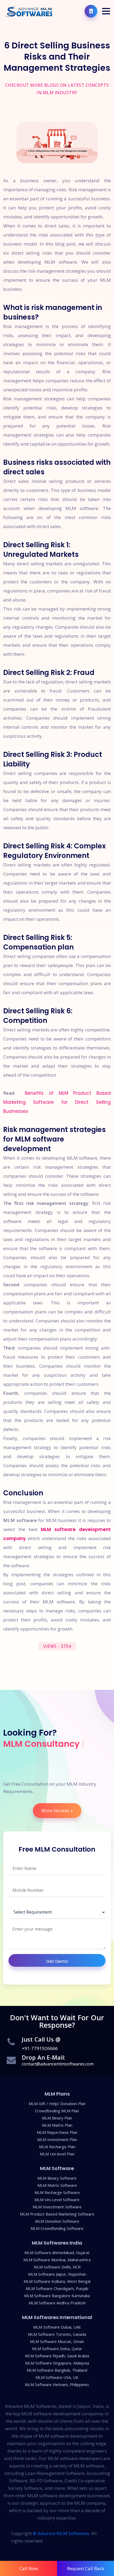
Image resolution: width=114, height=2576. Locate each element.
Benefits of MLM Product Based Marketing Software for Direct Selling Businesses (57, 1102)
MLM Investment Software (57, 2207)
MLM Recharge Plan (57, 2147)
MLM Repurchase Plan (57, 2132)
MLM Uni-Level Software (57, 2200)
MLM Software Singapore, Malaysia (57, 2363)
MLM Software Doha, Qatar (57, 2349)
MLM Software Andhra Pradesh (57, 2303)
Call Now (29, 2568)
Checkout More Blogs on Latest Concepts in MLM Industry (57, 89)
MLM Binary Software (57, 2178)
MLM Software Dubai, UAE (57, 2327)
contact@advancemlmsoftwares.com (58, 2064)
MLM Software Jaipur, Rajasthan (57, 2274)
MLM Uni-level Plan (57, 2154)
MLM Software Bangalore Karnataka (57, 2296)
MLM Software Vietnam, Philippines (57, 2385)
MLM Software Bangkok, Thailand (57, 2370)
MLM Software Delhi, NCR (57, 2267)
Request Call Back (86, 2568)
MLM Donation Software (57, 2221)
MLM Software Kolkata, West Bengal (57, 2281)
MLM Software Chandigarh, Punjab (57, 2289)
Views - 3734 (57, 1646)
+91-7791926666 (40, 2048)
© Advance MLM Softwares (61, 2533)
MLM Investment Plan (57, 2140)
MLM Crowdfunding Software (57, 2228)
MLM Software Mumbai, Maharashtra (57, 2260)
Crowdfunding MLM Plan (57, 2111)
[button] (106, 11)
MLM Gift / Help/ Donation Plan (57, 2104)
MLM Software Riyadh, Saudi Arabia (57, 2356)
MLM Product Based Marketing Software (57, 2214)
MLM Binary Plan (57, 2118)
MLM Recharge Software (57, 2193)
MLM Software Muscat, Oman (57, 2341)
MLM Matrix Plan (57, 2125)
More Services (55, 1811)
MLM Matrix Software (57, 2185)
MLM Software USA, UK (57, 2377)
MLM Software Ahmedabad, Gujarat (57, 2253)
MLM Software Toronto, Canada (57, 2334)
